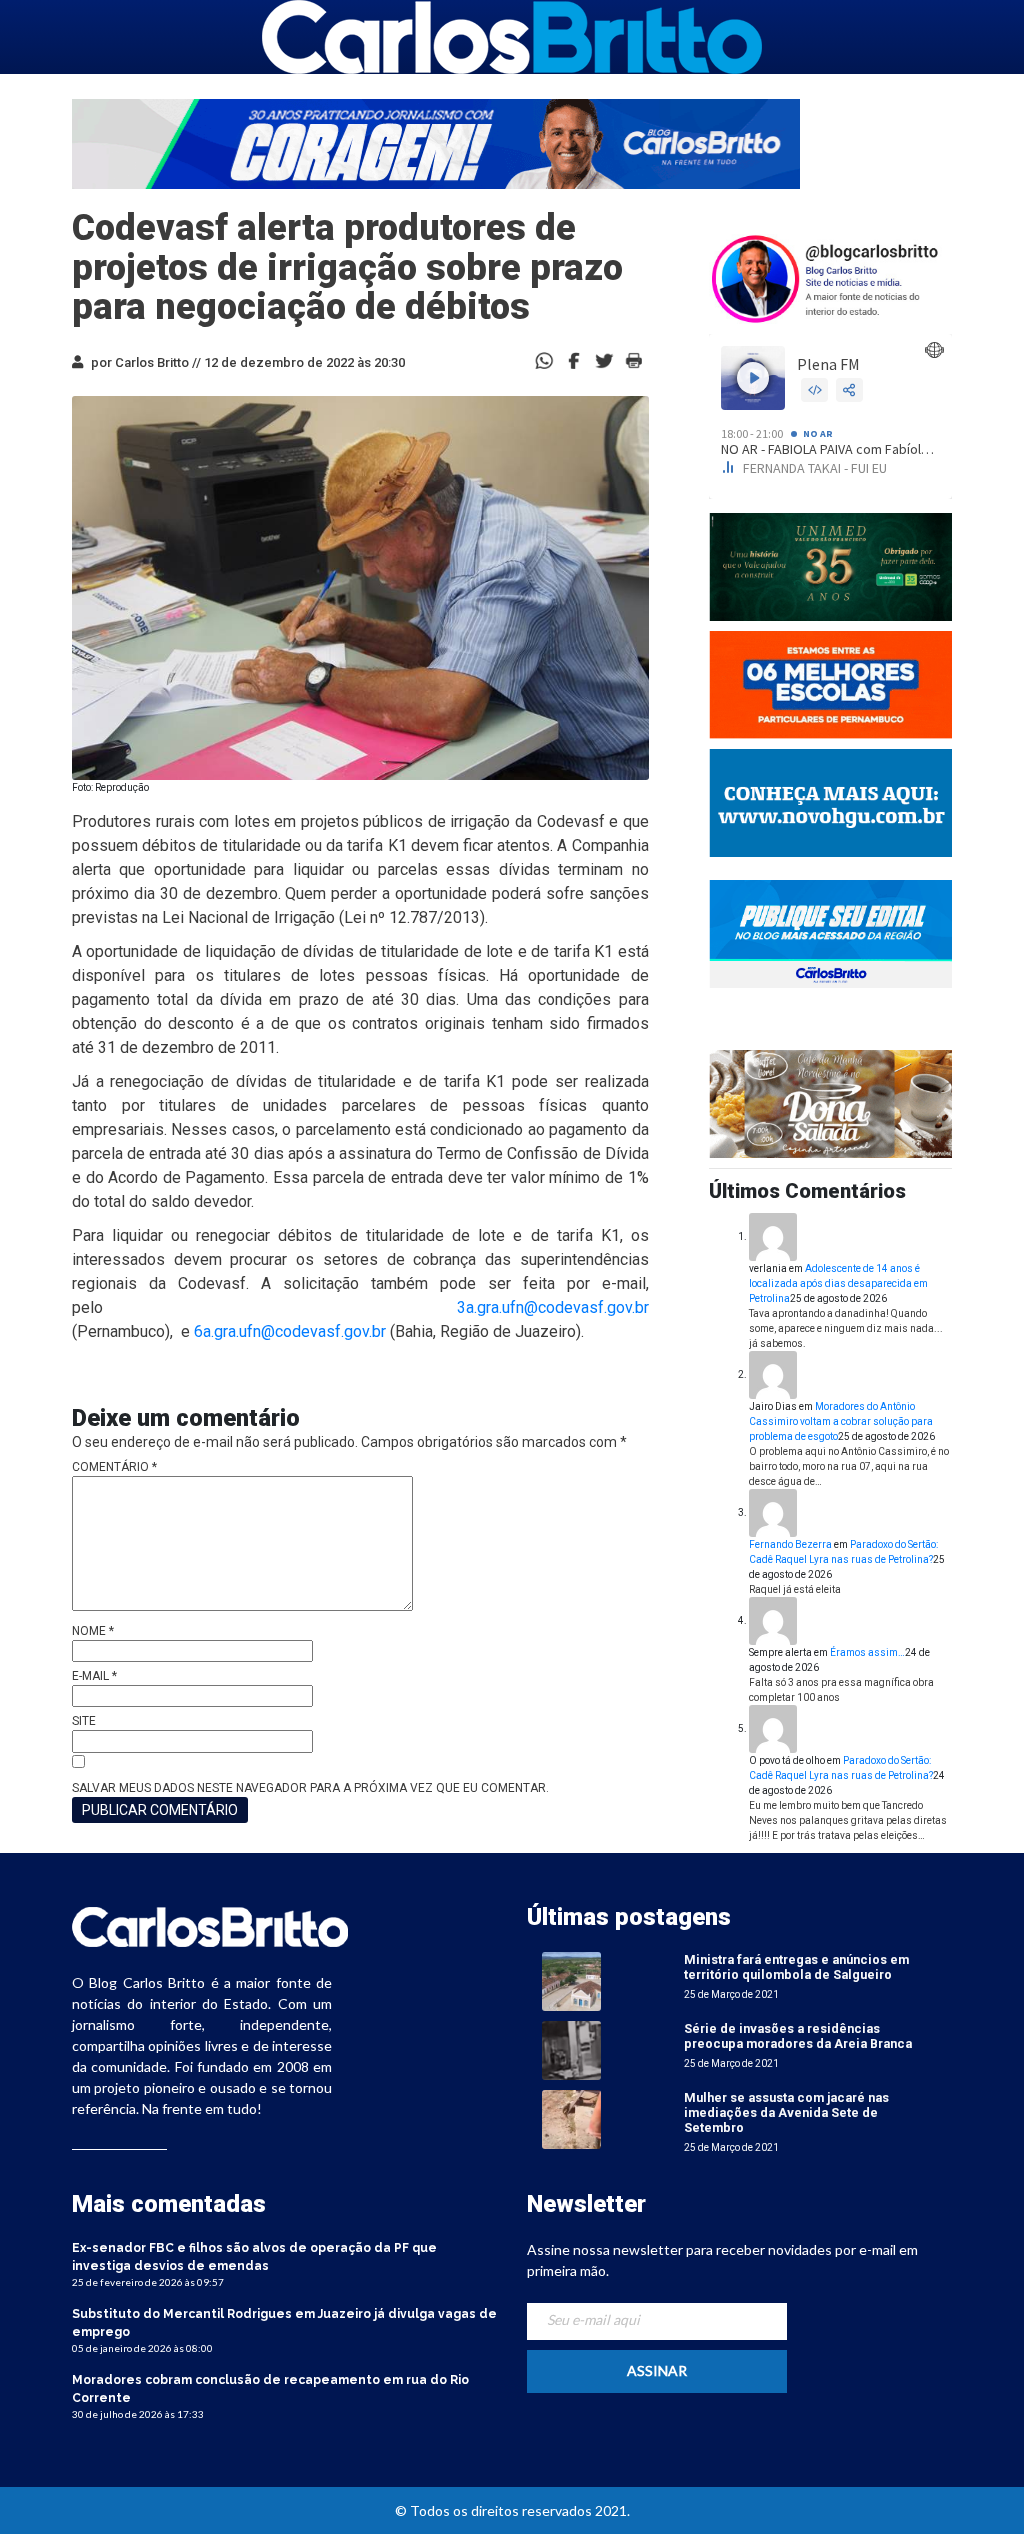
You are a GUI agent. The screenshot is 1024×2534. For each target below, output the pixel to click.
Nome (93, 1631)
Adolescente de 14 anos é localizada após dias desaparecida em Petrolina (838, 1283)
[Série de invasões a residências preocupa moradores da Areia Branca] (571, 2049)
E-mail (94, 1676)
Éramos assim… (867, 1652)
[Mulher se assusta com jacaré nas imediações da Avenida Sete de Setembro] (571, 2118)
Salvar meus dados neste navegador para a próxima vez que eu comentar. (310, 1788)
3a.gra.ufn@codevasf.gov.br (553, 1307)
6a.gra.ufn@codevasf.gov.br (290, 1331)
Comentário (114, 1467)
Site (84, 1721)
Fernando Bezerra (790, 1544)
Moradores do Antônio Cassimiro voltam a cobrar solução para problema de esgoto (841, 1421)
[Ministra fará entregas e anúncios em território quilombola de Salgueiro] (571, 1980)
